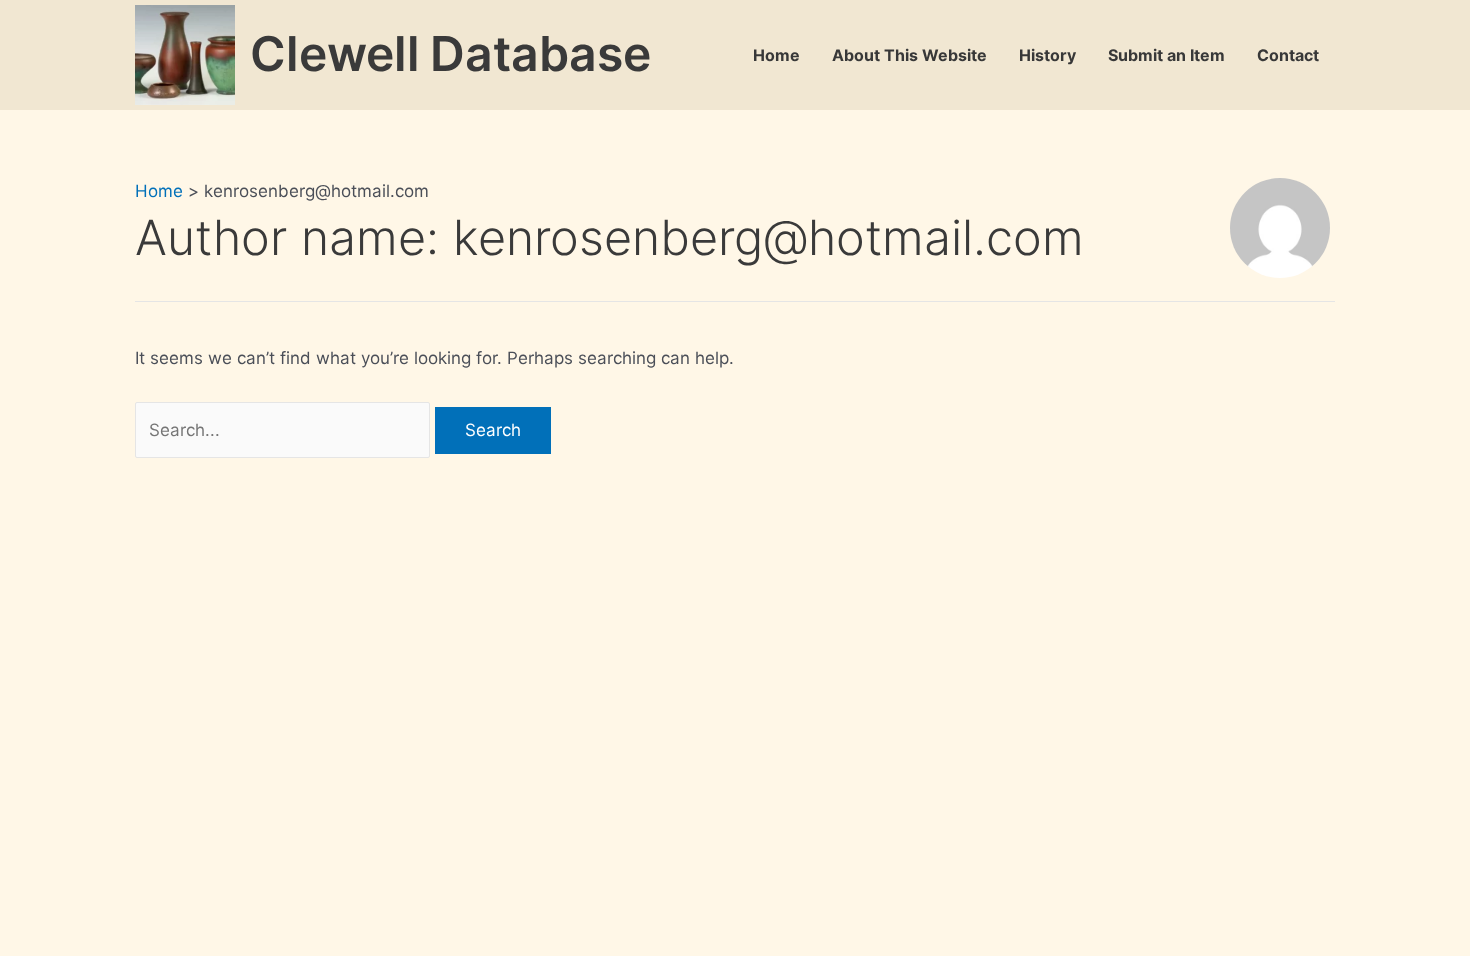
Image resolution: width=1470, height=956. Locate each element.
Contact (1288, 55)
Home (776, 55)
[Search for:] (285, 430)
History (1047, 55)
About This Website (909, 55)
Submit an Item (1166, 55)
